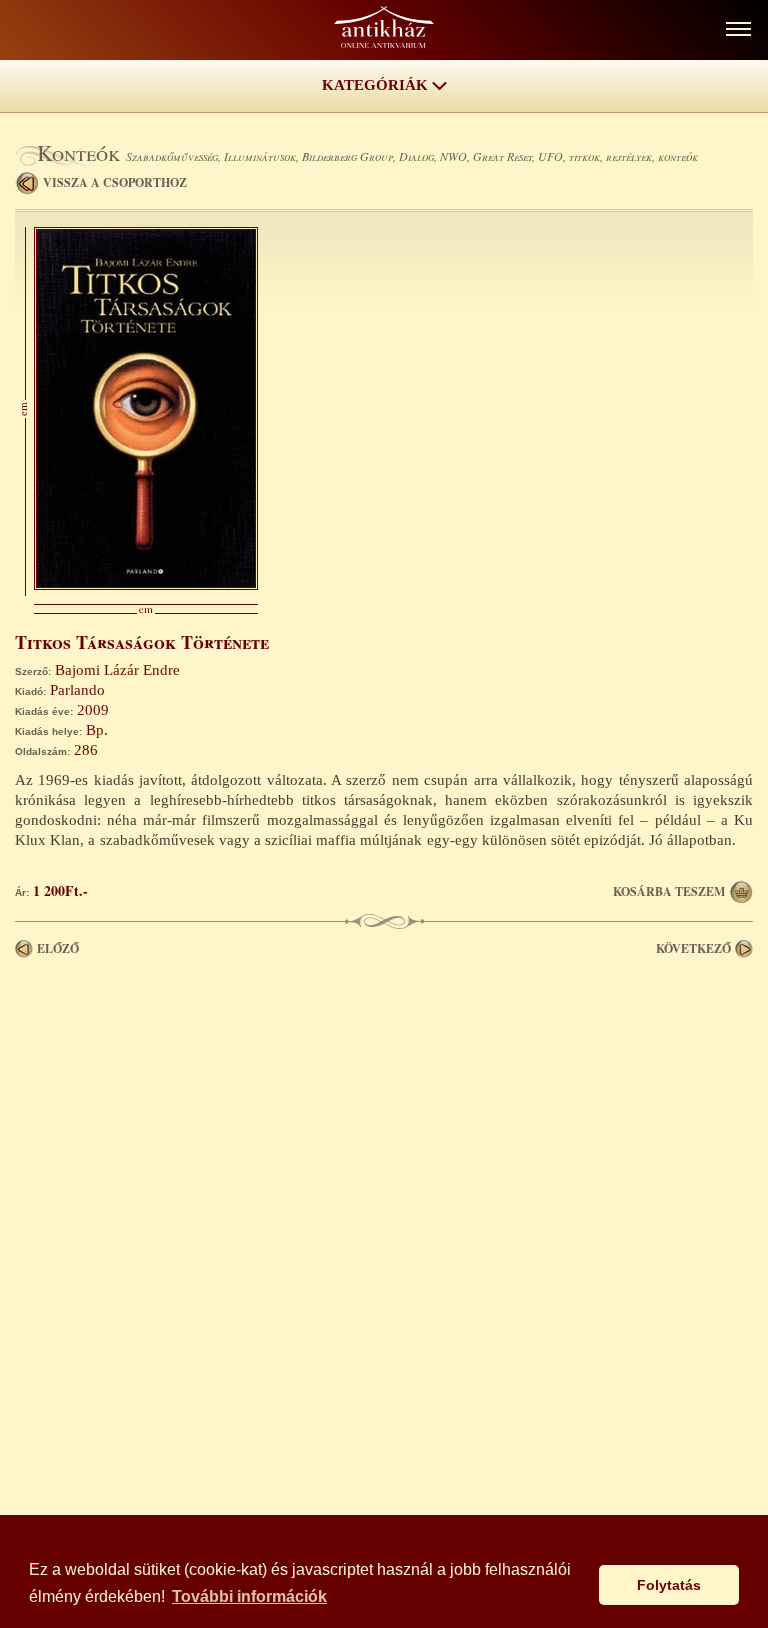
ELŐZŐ (58, 948)
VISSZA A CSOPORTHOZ (115, 182)
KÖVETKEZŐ (693, 948)
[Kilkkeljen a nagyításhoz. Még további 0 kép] (146, 585)
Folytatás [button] (669, 1585)
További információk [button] (249, 1596)
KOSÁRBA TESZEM (669, 891)
